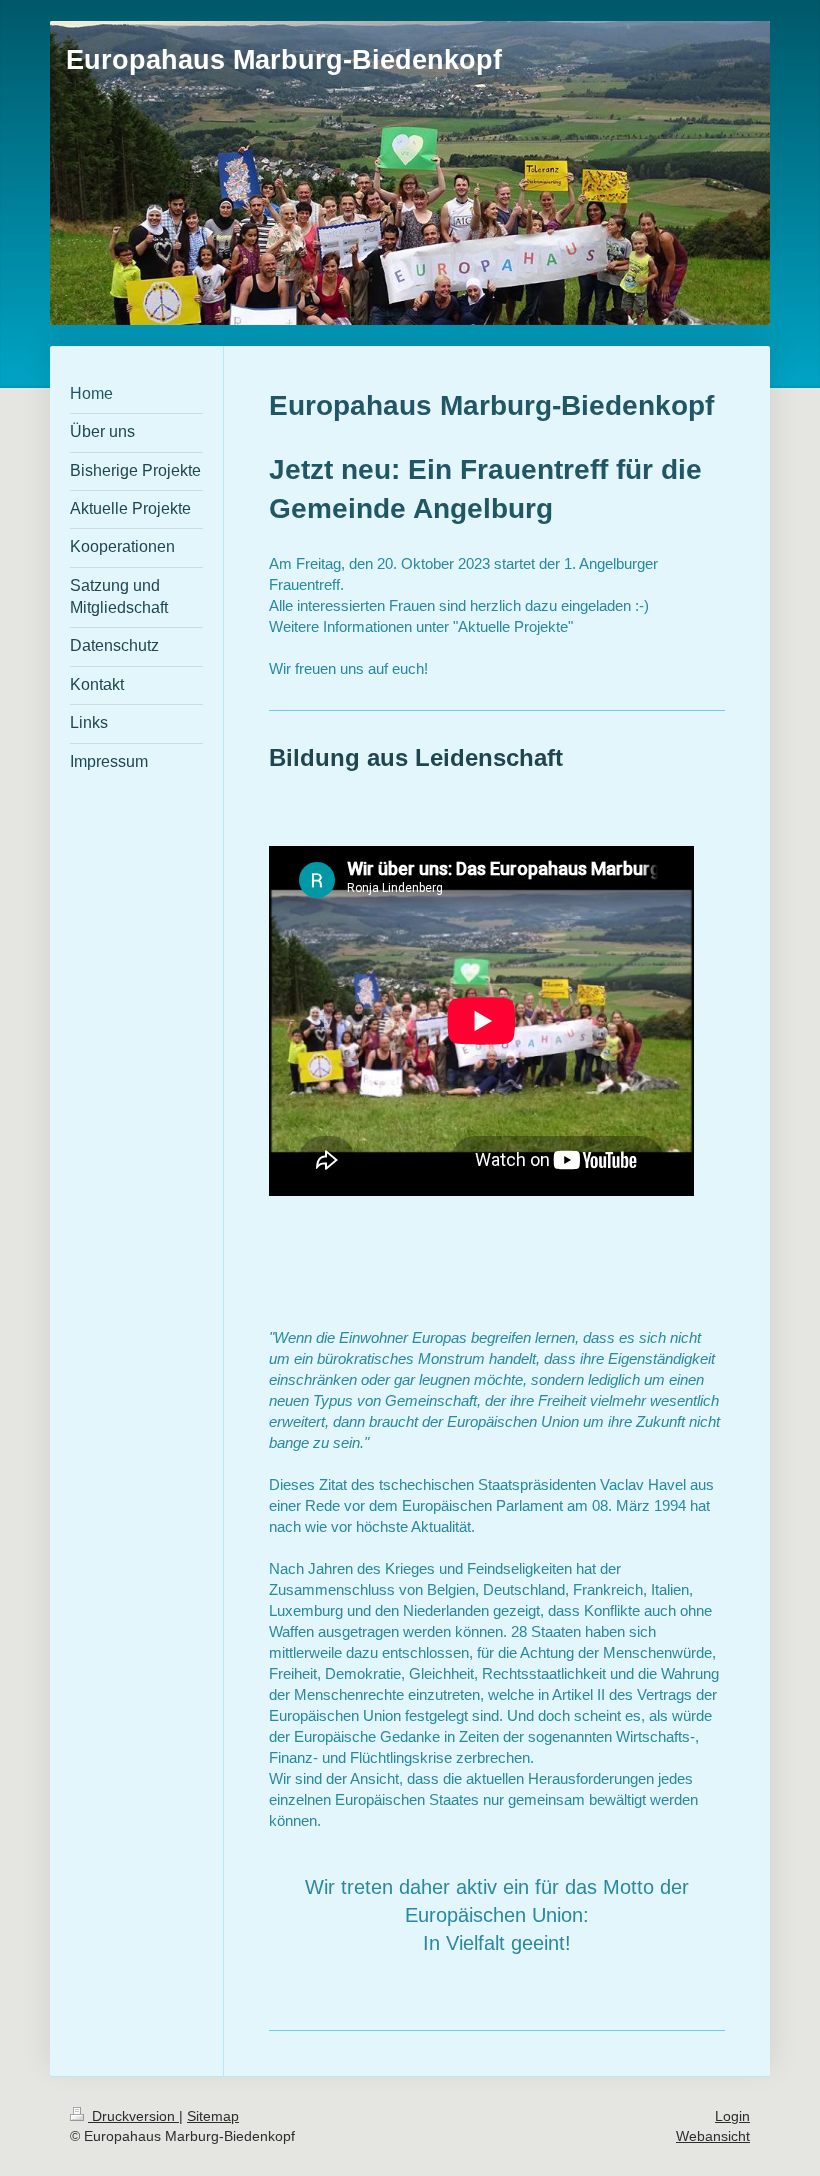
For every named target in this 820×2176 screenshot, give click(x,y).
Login (732, 2116)
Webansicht (713, 2136)
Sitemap (213, 2116)
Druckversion (133, 2116)
